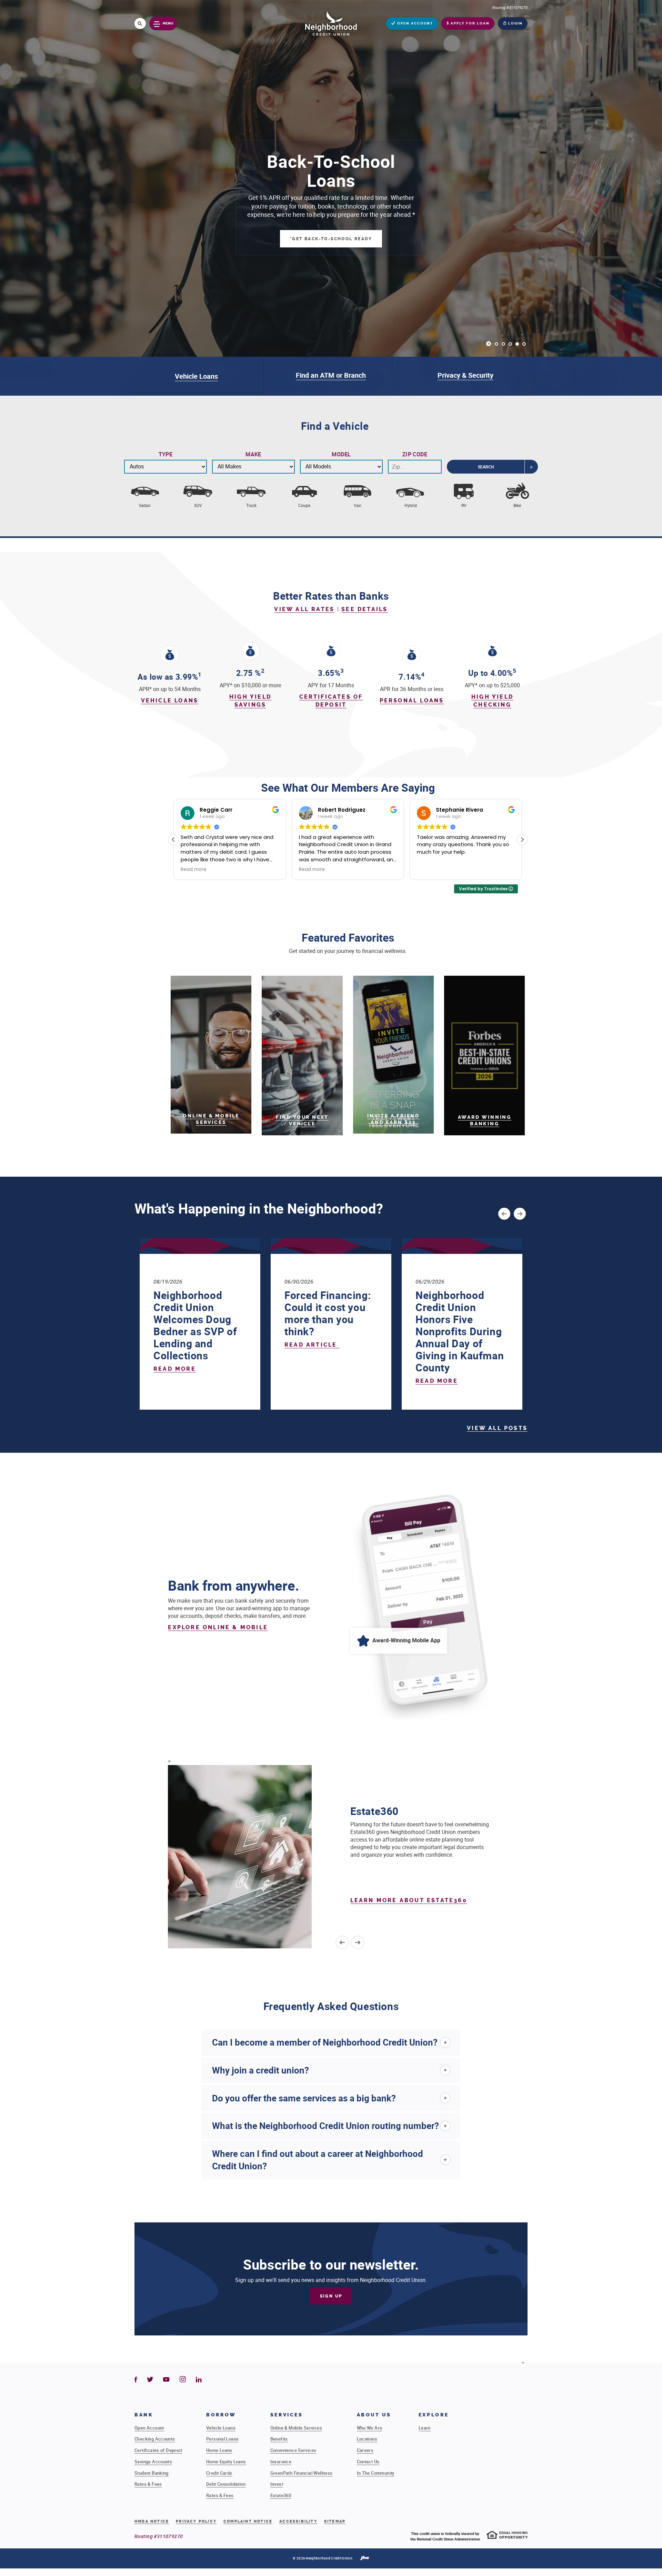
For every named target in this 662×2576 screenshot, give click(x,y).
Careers (365, 2450)
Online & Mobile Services (211, 1119)
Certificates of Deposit (158, 2450)
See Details (364, 609)
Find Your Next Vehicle (302, 1120)
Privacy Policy (196, 2521)
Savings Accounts (153, 2462)
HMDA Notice (152, 2521)
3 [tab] (510, 344)
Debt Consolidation (226, 2484)
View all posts (497, 1428)
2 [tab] (503, 344)
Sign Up (331, 2296)
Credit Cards (219, 2473)
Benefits (279, 2439)
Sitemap (335, 2521)
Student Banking (152, 2473)
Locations (367, 2439)
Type (166, 454)
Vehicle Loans (196, 376)
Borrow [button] (221, 2415)
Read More (175, 1369)
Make (253, 454)
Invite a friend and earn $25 (393, 1119)
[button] (522, 840)
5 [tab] (524, 344)
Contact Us (368, 2462)
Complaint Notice (248, 2522)
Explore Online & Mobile (218, 1627)
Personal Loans (412, 701)
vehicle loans (170, 701)
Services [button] (287, 2415)
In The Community (376, 2473)
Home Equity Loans (226, 2462)
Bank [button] (144, 2415)
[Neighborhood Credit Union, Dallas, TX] (331, 23)
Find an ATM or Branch (331, 375)
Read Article (312, 1345)
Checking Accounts (155, 2439)
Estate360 (281, 2495)
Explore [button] (434, 2415)
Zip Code (415, 454)
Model (341, 454)
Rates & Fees (148, 2484)
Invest (277, 2484)
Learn (425, 2428)
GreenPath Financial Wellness (302, 2473)
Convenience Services (293, 2450)
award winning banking (485, 1120)
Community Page (331, 234)
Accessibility (298, 2521)
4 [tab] (517, 344)
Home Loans (219, 2450)
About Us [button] (374, 2415)
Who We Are (370, 2428)
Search (486, 467)
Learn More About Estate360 (409, 1900)
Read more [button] (194, 870)
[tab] (331, 2042)
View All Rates (304, 609)
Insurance (281, 2462)
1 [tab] (496, 344)
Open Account (149, 2428)
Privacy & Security (465, 375)
